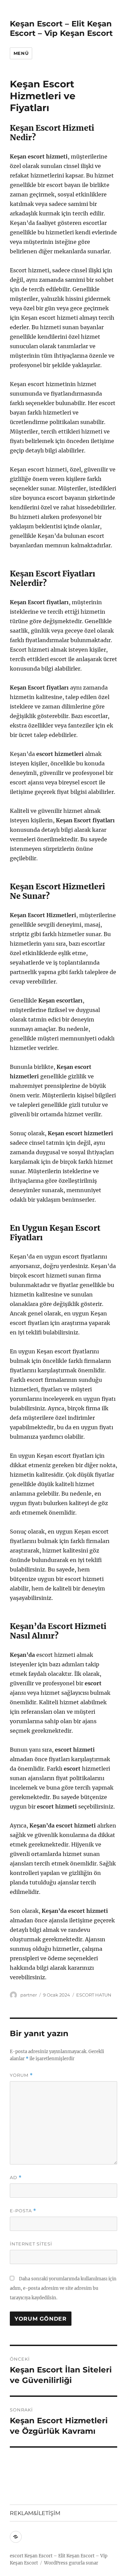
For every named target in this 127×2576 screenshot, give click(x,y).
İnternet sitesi (31, 2244)
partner (29, 1995)
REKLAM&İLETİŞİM (35, 2513)
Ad (16, 2178)
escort (17, 2556)
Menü (21, 53)
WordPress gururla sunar (71, 2563)
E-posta (23, 2211)
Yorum (21, 2075)
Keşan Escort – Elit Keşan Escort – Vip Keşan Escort (61, 28)
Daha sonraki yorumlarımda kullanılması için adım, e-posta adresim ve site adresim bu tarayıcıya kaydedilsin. (63, 2288)
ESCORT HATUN (94, 1995)
